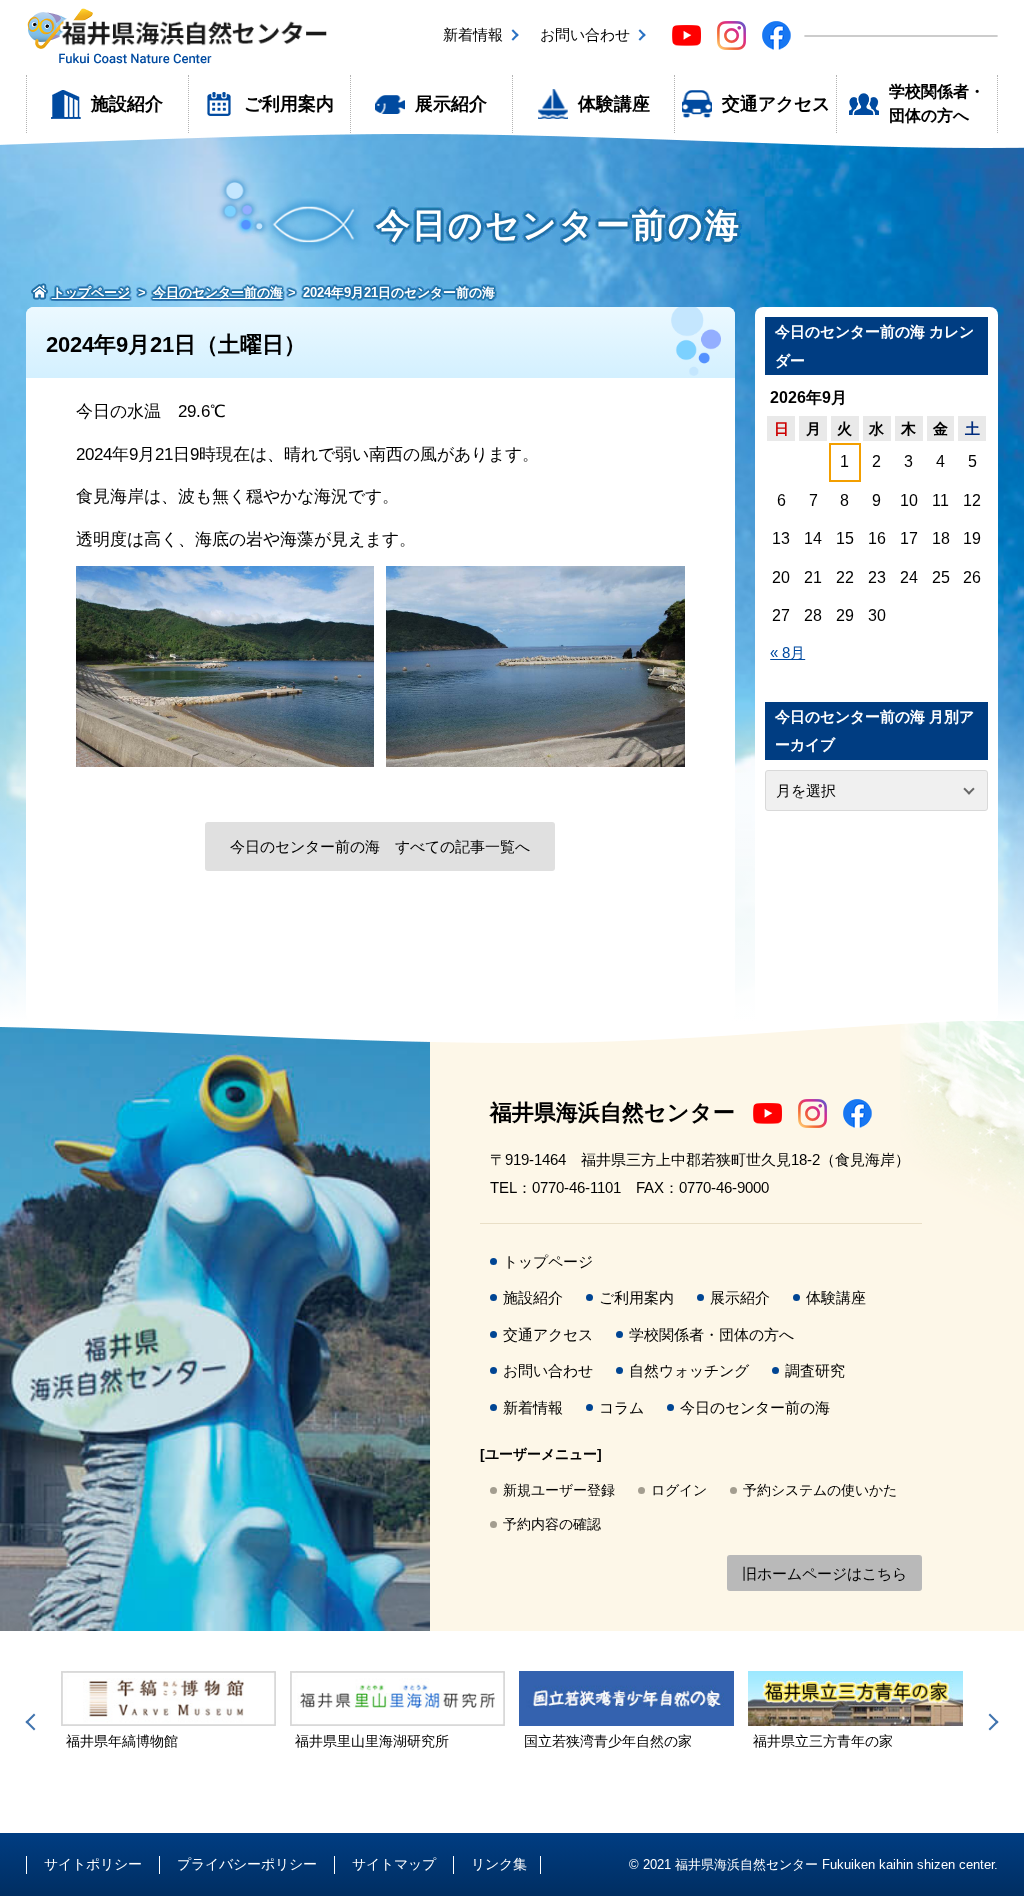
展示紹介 (451, 104)
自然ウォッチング (689, 1370)
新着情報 (473, 34)
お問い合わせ (585, 34)
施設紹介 (127, 104)
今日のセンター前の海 (755, 1407)
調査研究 (815, 1370)
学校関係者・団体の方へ (937, 103)
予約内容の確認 (552, 1524)
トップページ (548, 1261)
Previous (34, 1722)
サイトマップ (394, 1864)
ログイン (679, 1490)
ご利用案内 (289, 104)
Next (990, 1722)
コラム (621, 1407)
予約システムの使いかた (820, 1490)
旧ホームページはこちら (824, 1573)
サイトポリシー (93, 1864)
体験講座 (614, 104)
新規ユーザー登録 (559, 1490)
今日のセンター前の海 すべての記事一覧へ (380, 846)
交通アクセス (776, 104)
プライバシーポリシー (247, 1864)
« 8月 (787, 652)
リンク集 (499, 1864)
